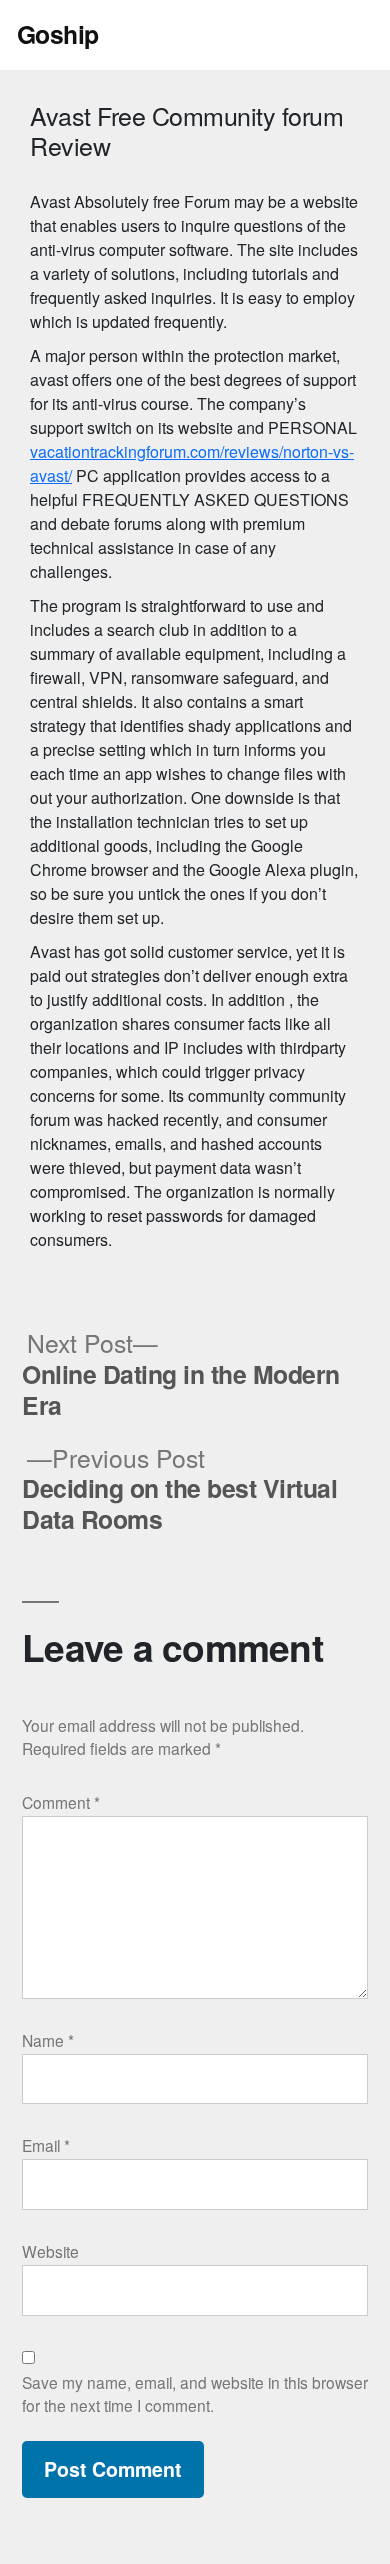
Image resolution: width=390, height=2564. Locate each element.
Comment (61, 1802)
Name (48, 2040)
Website (50, 2251)
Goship (58, 34)
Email (46, 2145)
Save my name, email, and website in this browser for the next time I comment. (195, 2393)
